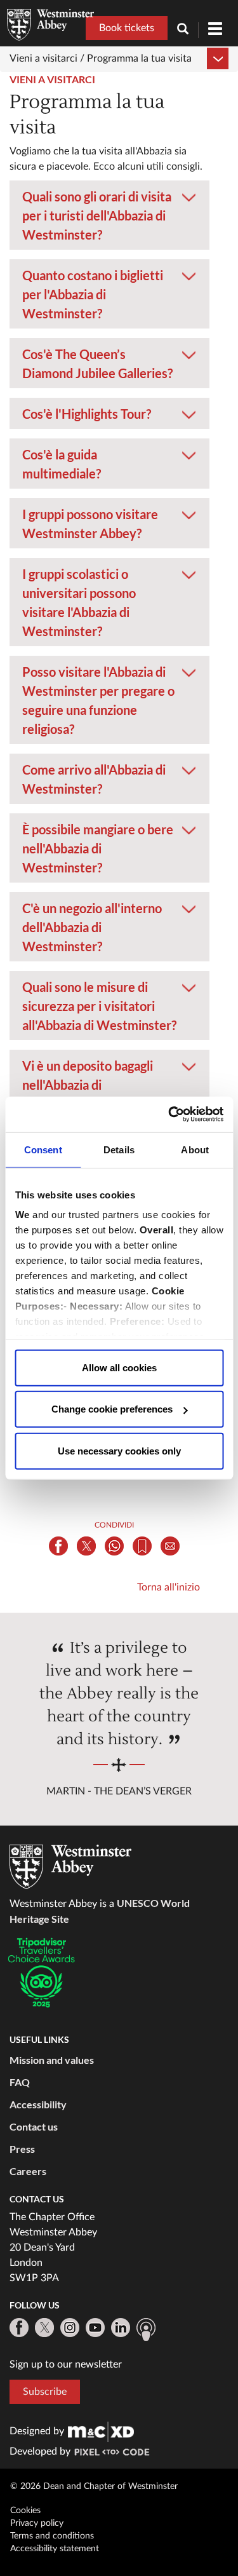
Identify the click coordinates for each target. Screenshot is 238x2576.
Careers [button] (28, 2171)
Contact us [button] (34, 2126)
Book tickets (127, 28)
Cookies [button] (25, 2511)
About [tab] (195, 1149)
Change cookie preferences (112, 1409)
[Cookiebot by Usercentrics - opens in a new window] (169, 1115)
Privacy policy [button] (37, 2523)
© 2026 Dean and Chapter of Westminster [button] (94, 2486)
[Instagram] (70, 2328)
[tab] (109, 215)
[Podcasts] (146, 2329)
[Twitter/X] (44, 2328)
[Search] (188, 30)
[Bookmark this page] (142, 1546)
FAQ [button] (20, 2082)
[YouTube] (95, 2328)
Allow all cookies (119, 1367)
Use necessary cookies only (119, 1450)
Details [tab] (119, 1149)
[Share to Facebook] (58, 1546)
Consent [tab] (43, 1149)
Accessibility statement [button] (55, 2549)
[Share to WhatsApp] (114, 1546)
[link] (101, 2431)
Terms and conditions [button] (52, 2536)
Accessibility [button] (38, 2104)
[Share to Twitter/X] (86, 1546)
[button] (109, 188)
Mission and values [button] (52, 2060)
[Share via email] (170, 1546)
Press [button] (22, 2149)
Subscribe (45, 2392)
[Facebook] (19, 2328)
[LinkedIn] (121, 2328)
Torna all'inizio (169, 1587)
